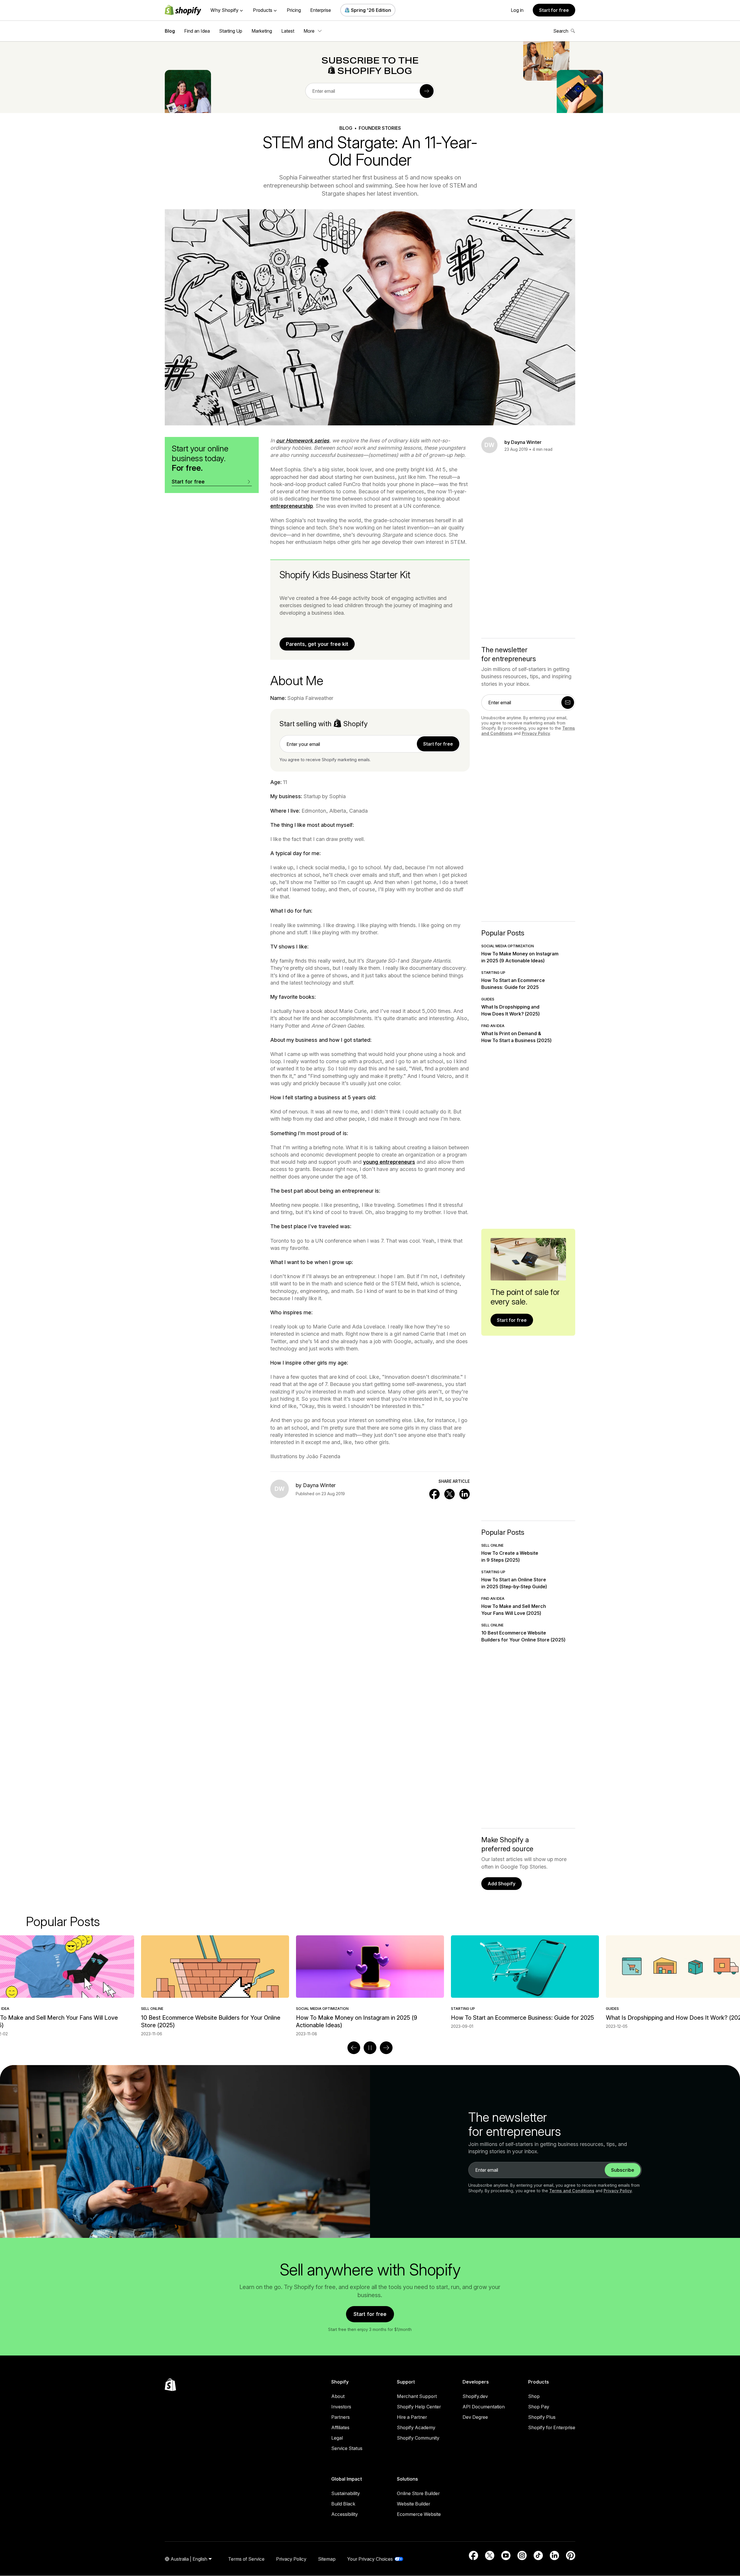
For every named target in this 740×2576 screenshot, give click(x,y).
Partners (341, 2417)
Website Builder (414, 2504)
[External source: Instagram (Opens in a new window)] (522, 2555)
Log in (517, 10)
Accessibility (345, 2514)
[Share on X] (449, 1494)
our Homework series (303, 441)
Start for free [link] (438, 744)
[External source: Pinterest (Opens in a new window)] (571, 2555)
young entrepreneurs (389, 1162)
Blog (170, 31)
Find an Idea (197, 31)
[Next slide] (386, 2048)
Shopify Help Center (419, 2407)
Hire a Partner (412, 2417)
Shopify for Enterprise (552, 2427)
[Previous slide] (354, 2048)
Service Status (347, 2448)
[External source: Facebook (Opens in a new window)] (473, 2555)
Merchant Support (417, 2396)
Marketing (262, 31)
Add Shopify (502, 1884)
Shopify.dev (475, 2396)
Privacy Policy (536, 733)
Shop (534, 2396)
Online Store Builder (418, 2493)
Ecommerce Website (419, 2514)
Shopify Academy (416, 2427)
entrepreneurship (292, 506)
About (338, 2396)
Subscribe (623, 2170)
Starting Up (231, 31)
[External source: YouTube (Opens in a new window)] (506, 2555)
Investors (341, 2407)
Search (561, 31)
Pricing (294, 10)
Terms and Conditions (572, 2191)
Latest (288, 31)
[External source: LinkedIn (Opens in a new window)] (554, 2555)
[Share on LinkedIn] (465, 1494)
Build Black (343, 2504)
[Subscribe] (427, 91)
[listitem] (370, 1982)
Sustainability (346, 2493)
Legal (337, 2438)
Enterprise (321, 10)
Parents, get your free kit (317, 644)
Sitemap (327, 2559)
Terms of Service (246, 2559)
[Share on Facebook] (434, 1494)
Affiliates (340, 2427)
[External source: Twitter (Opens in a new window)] (490, 2555)
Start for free (554, 10)
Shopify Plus (542, 2417)
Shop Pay (539, 2407)
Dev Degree (475, 2417)
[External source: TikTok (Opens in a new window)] (538, 2555)
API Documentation (484, 2407)
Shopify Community (418, 2438)
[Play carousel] (370, 2048)
